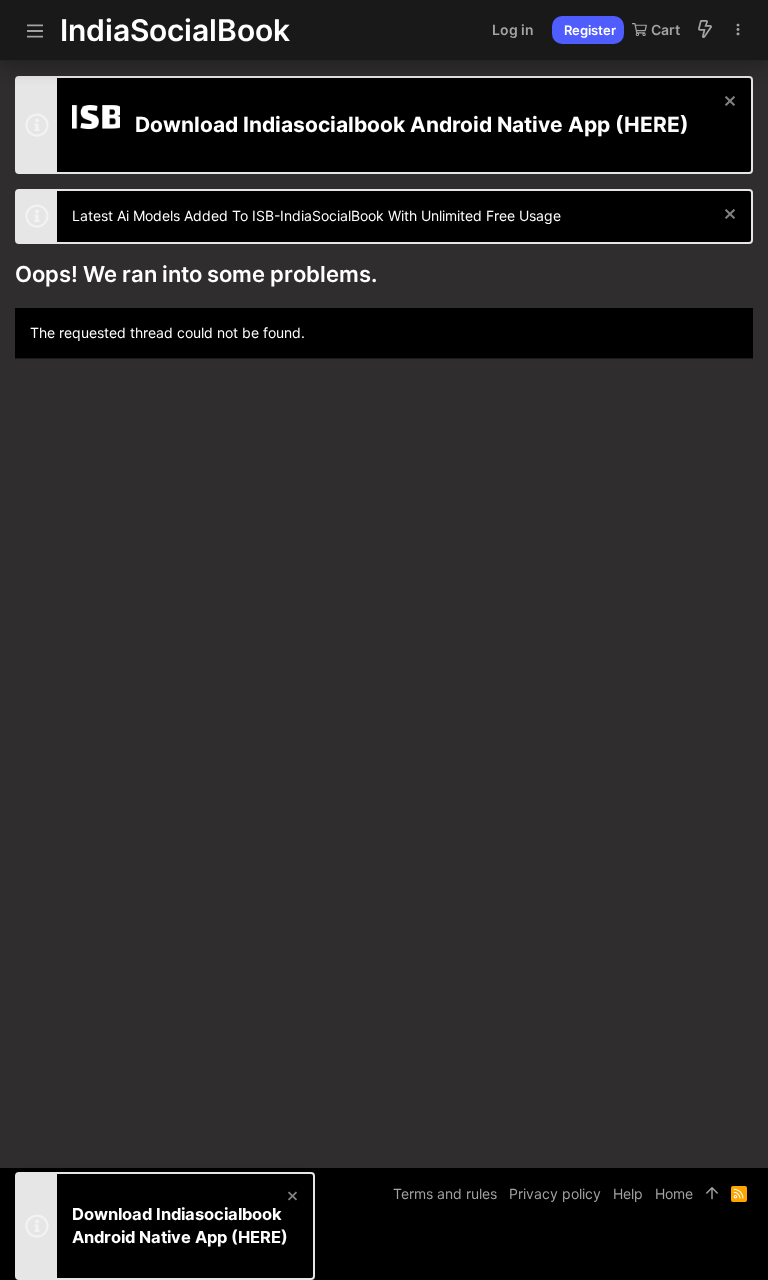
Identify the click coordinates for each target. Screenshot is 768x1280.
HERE (652, 124)
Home (674, 1193)
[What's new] (705, 30)
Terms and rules (445, 1193)
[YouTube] (744, 1249)
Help (628, 1193)
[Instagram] (684, 1249)
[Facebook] (654, 1249)
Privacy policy (555, 1193)
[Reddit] (714, 1249)
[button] (35, 30)
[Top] (712, 1194)
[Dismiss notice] (727, 103)
